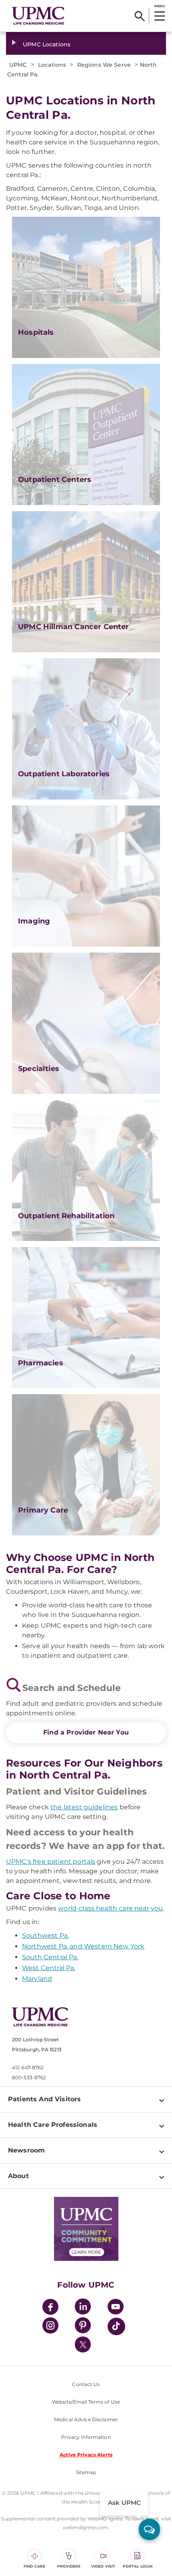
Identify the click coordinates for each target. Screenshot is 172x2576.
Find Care (34, 2566)
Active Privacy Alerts (86, 2455)
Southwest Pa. (45, 1935)
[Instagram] (50, 2327)
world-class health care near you (110, 1908)
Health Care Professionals (53, 2125)
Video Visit (103, 2566)
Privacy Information (86, 2437)
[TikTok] (116, 2326)
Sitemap (86, 2472)
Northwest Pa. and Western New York (83, 1946)
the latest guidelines (84, 1807)
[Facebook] (50, 2308)
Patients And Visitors (44, 2099)
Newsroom (26, 2150)
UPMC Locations (47, 44)
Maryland (37, 1979)
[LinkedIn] (83, 2308)
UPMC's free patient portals (51, 1862)
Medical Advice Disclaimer (86, 2419)
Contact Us (86, 2384)
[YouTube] (116, 2308)
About (18, 2176)
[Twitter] (83, 2344)
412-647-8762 (28, 2067)
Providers (69, 2566)
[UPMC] (38, 16)
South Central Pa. (50, 1957)
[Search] (140, 16)
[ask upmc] (149, 2529)
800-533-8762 (29, 2077)
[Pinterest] (83, 2327)
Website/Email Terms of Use (86, 2402)
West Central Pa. (49, 1968)
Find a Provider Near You (86, 1732)
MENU (159, 6)
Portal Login (138, 2566)
